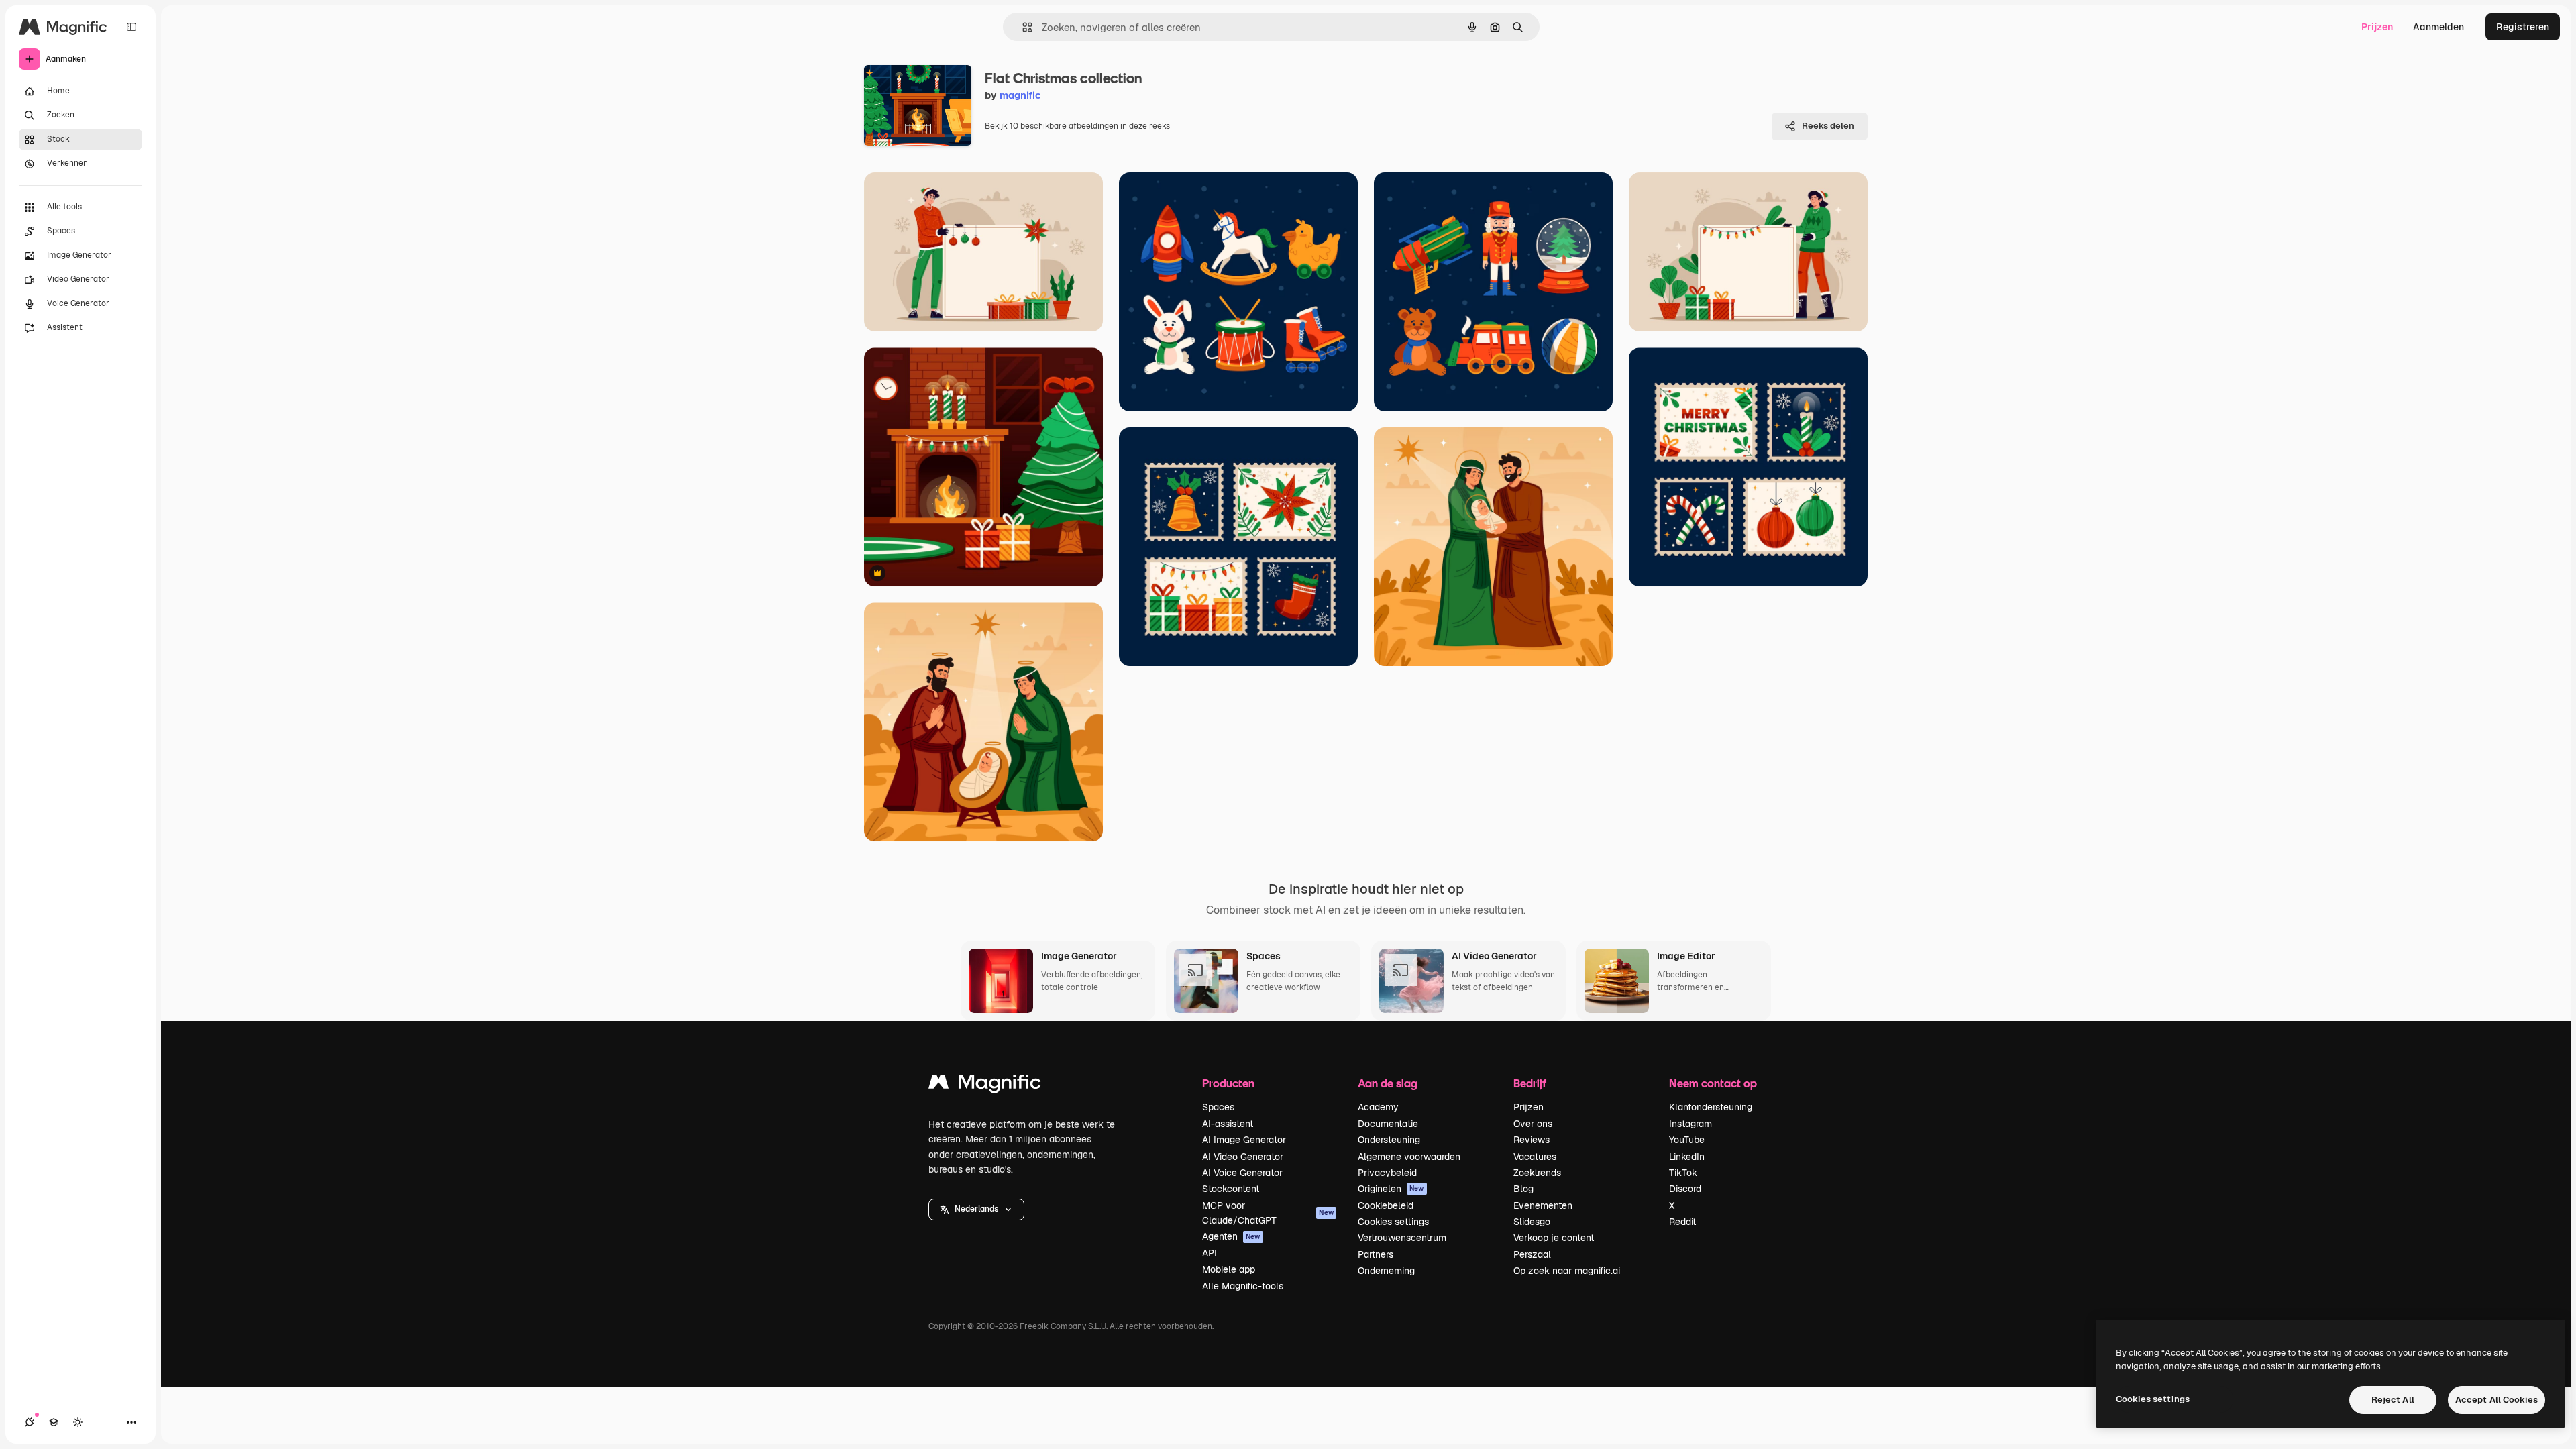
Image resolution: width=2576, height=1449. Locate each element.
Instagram (1690, 1124)
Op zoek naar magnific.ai (1567, 1271)
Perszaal (1532, 1254)
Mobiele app (1229, 1269)
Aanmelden (2438, 27)
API (1210, 1253)
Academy (1378, 1107)
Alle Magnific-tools (1243, 1286)
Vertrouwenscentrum (1402, 1238)
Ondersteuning (1389, 1140)
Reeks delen (1828, 126)
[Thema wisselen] (78, 1422)
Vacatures (1535, 1157)
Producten (1228, 1083)
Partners (1376, 1254)
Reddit (1682, 1222)
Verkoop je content (1554, 1238)
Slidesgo (1532, 1222)
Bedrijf (1530, 1083)
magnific (1020, 95)
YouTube (1687, 1140)
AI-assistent (1228, 1124)
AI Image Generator (1244, 1140)
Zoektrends (1537, 1173)
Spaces (1218, 1107)
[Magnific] (985, 1085)
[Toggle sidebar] (131, 27)
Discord (1685, 1189)
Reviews (1532, 1140)
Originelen (1391, 1189)
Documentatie (1388, 1124)
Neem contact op (1713, 1083)
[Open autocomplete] (1022, 27)
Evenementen (1543, 1205)
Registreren (2523, 27)
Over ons (1533, 1124)
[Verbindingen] (30, 1422)
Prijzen (2377, 27)
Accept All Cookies (2497, 1400)
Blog (1523, 1189)
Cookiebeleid (1386, 1205)
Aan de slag (1388, 1083)
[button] (976, 1210)
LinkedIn (1687, 1157)
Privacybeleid (1387, 1173)
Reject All (2393, 1400)
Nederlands (976, 1209)
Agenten (1231, 1236)
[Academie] (54, 1422)
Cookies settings (1393, 1222)
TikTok (1683, 1173)
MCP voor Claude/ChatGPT (1268, 1213)
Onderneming (1386, 1271)
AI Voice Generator (1242, 1173)
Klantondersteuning (1711, 1107)
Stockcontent (1231, 1189)
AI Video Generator (1243, 1157)
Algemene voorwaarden (1409, 1157)
